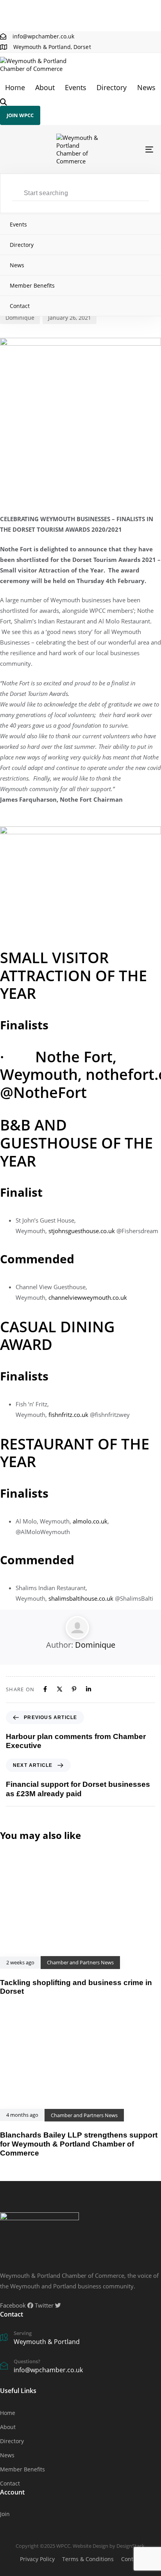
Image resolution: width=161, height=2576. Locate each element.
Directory (112, 87)
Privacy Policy (37, 2559)
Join (5, 2514)
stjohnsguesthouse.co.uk (82, 1231)
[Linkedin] (89, 1689)
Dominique (20, 318)
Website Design (90, 2546)
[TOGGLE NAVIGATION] (129, 149)
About (45, 87)
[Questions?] (80, 2367)
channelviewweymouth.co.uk (88, 1297)
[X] (60, 1689)
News (146, 87)
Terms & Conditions (88, 2559)
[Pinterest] (74, 1689)
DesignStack (131, 2546)
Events (76, 87)
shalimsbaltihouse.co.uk (81, 1598)
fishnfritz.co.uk (68, 1415)
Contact (20, 306)
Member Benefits (32, 285)
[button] (4, 102)
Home (15, 87)
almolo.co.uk (90, 1521)
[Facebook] (45, 1689)
